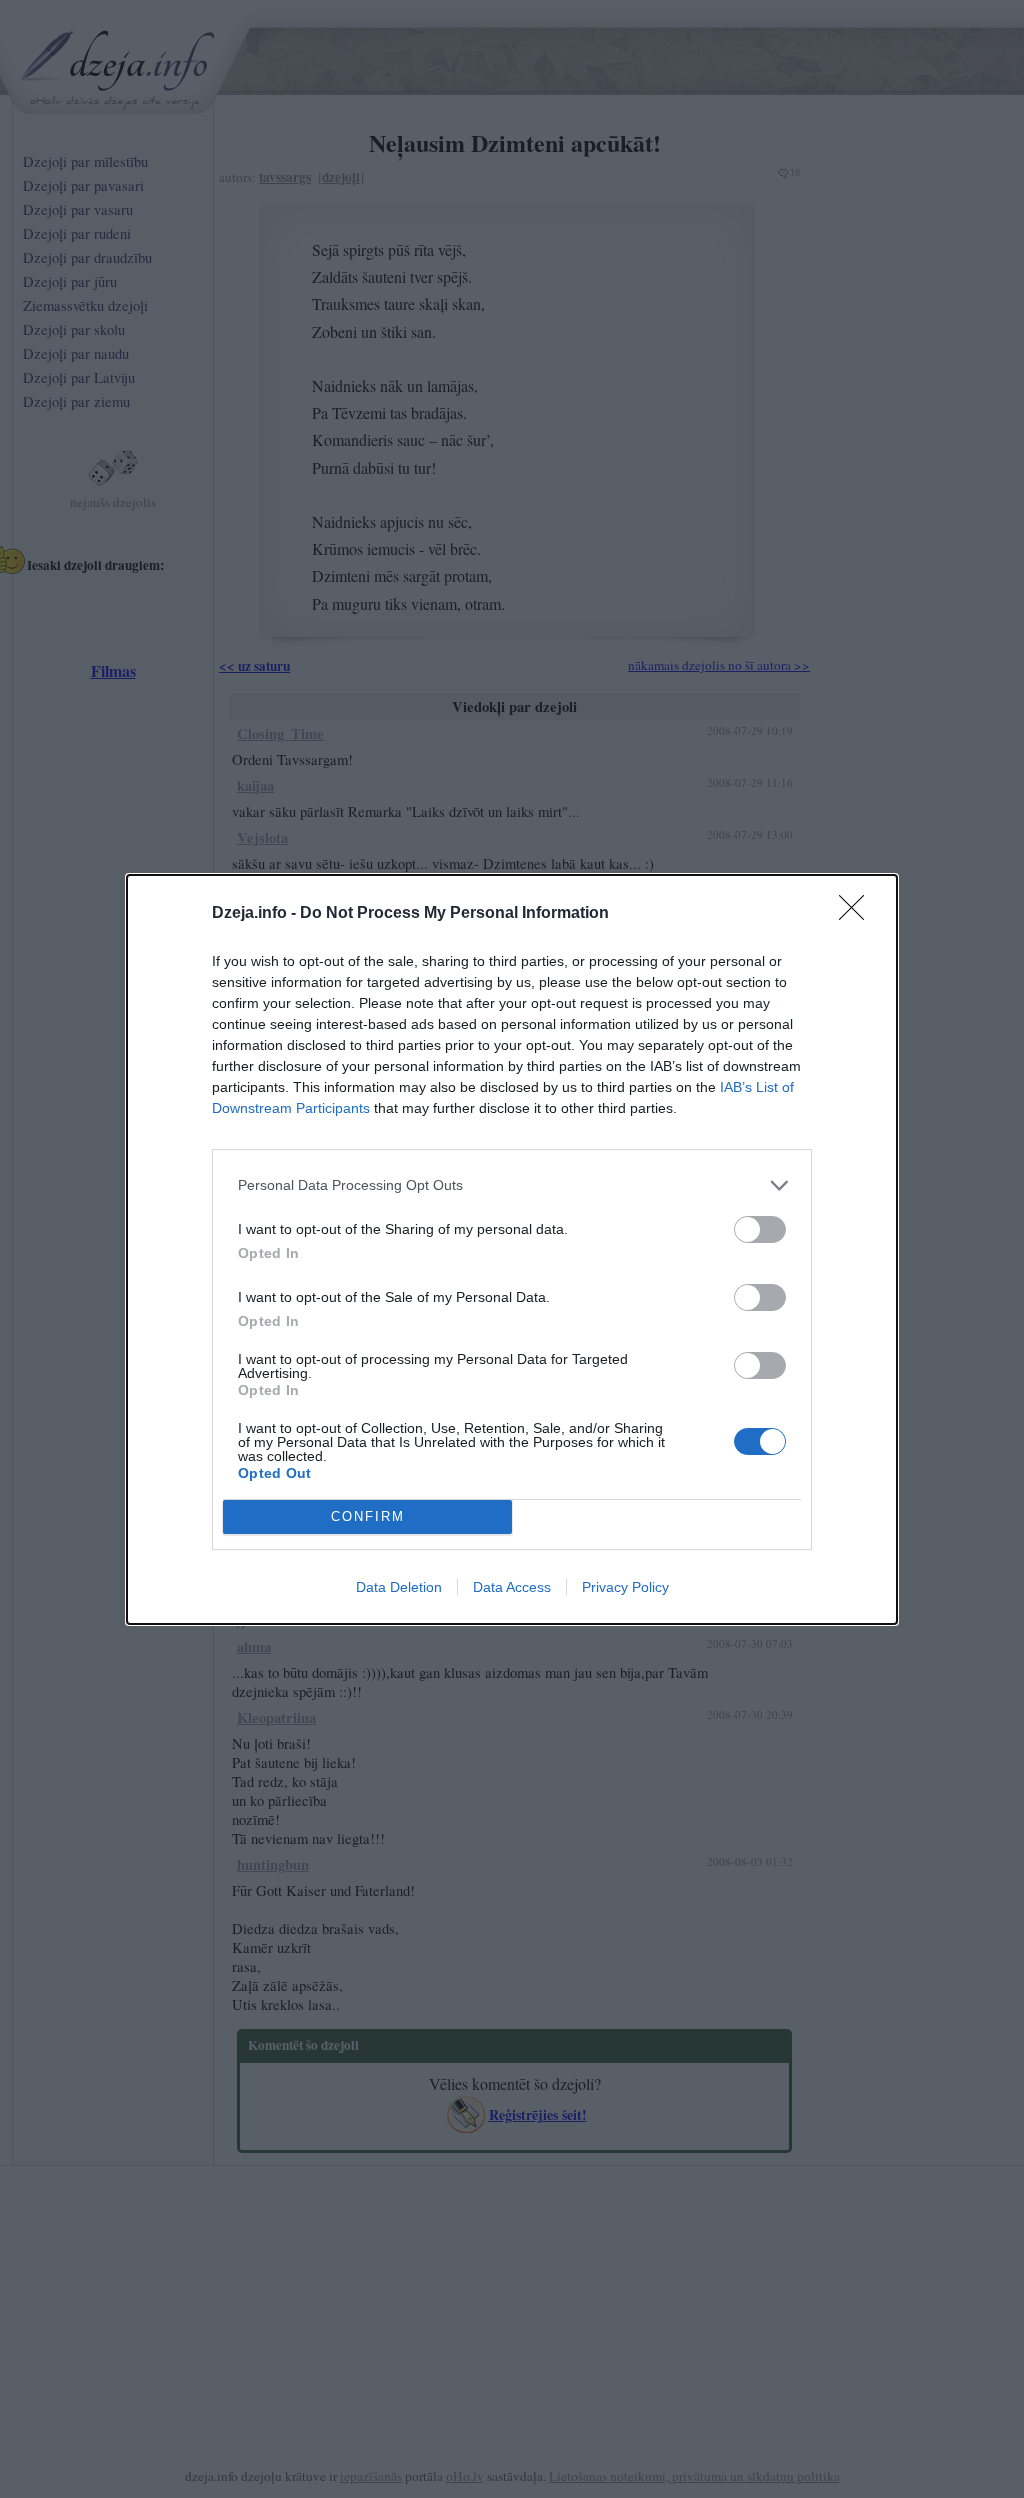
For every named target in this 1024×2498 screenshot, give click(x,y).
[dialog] (512, 1249)
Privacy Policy (625, 1587)
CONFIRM (368, 1516)
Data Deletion (399, 1587)
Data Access (512, 1587)
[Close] (858, 914)
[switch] (760, 1229)
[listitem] (512, 1185)
